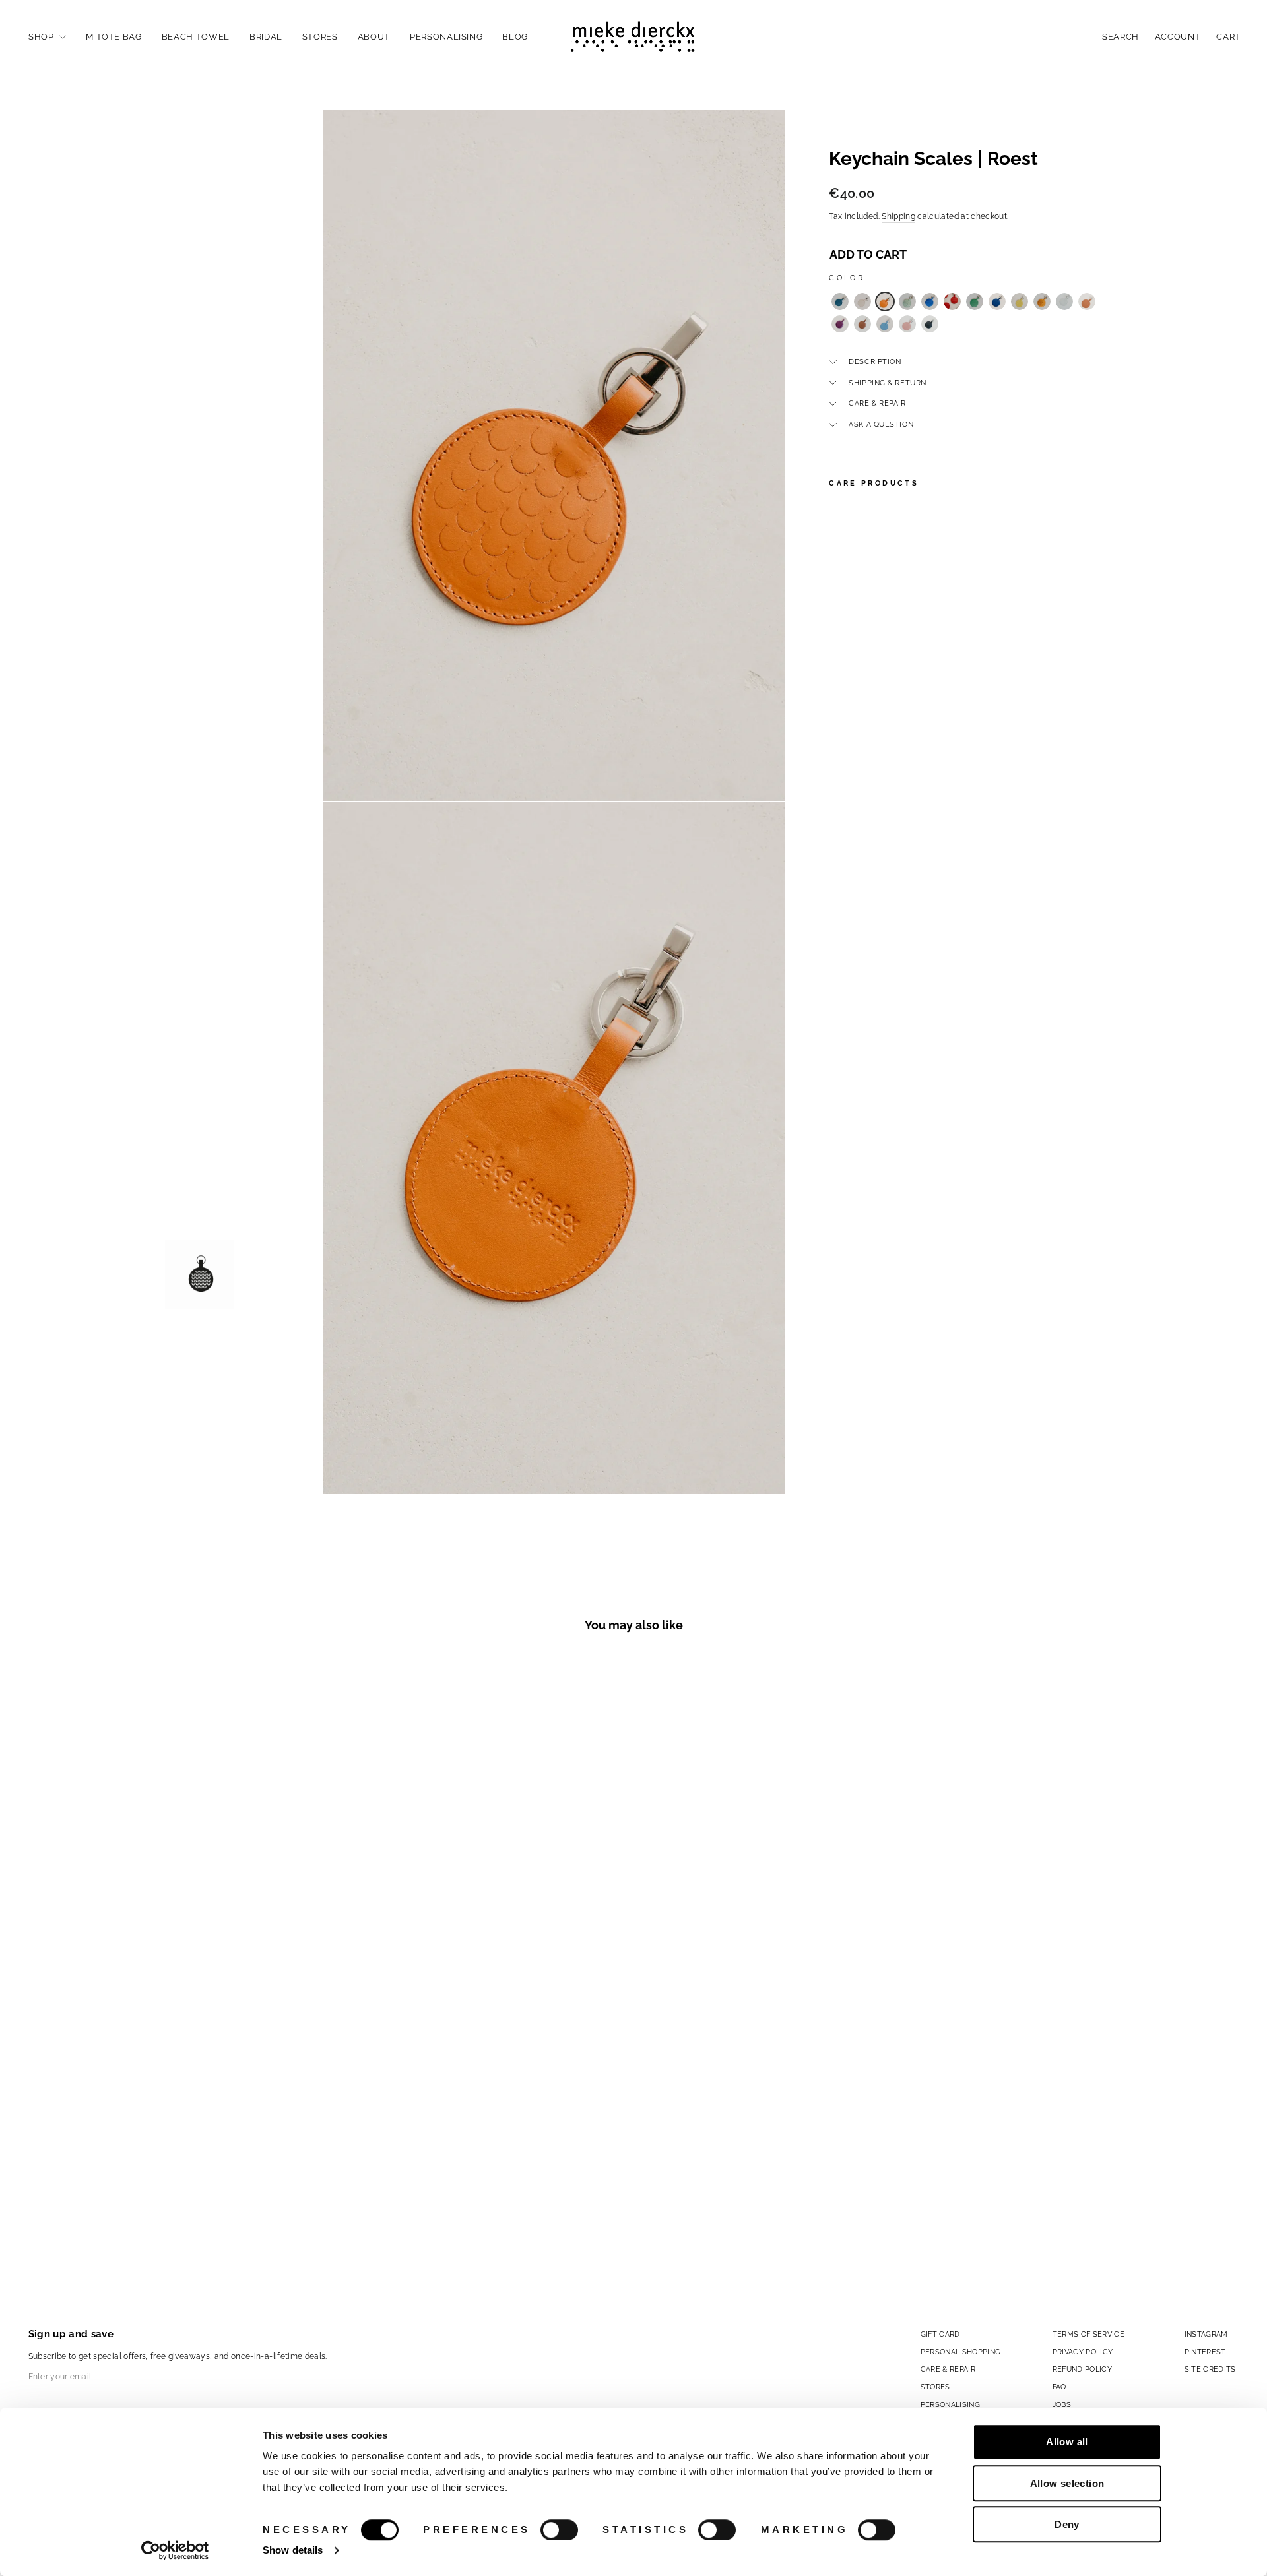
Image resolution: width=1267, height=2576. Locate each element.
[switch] (559, 2530)
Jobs (1062, 2404)
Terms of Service (1089, 2334)
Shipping (898, 216)
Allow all (1067, 2442)
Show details (293, 2550)
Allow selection (1067, 2483)
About (374, 37)
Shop (42, 37)
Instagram (1206, 2334)
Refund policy (1083, 2369)
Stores (320, 37)
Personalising (446, 37)
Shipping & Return (888, 383)
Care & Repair (877, 403)
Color (847, 278)
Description (875, 361)
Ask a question (881, 424)
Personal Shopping (961, 2352)
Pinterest (1205, 2352)
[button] (840, 301)
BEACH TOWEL (196, 37)
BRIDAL (266, 37)
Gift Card (940, 2334)
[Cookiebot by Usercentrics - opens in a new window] (175, 2550)
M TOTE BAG (114, 37)
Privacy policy (1083, 2352)
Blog (515, 37)
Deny (1067, 2524)
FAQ (1059, 2387)
